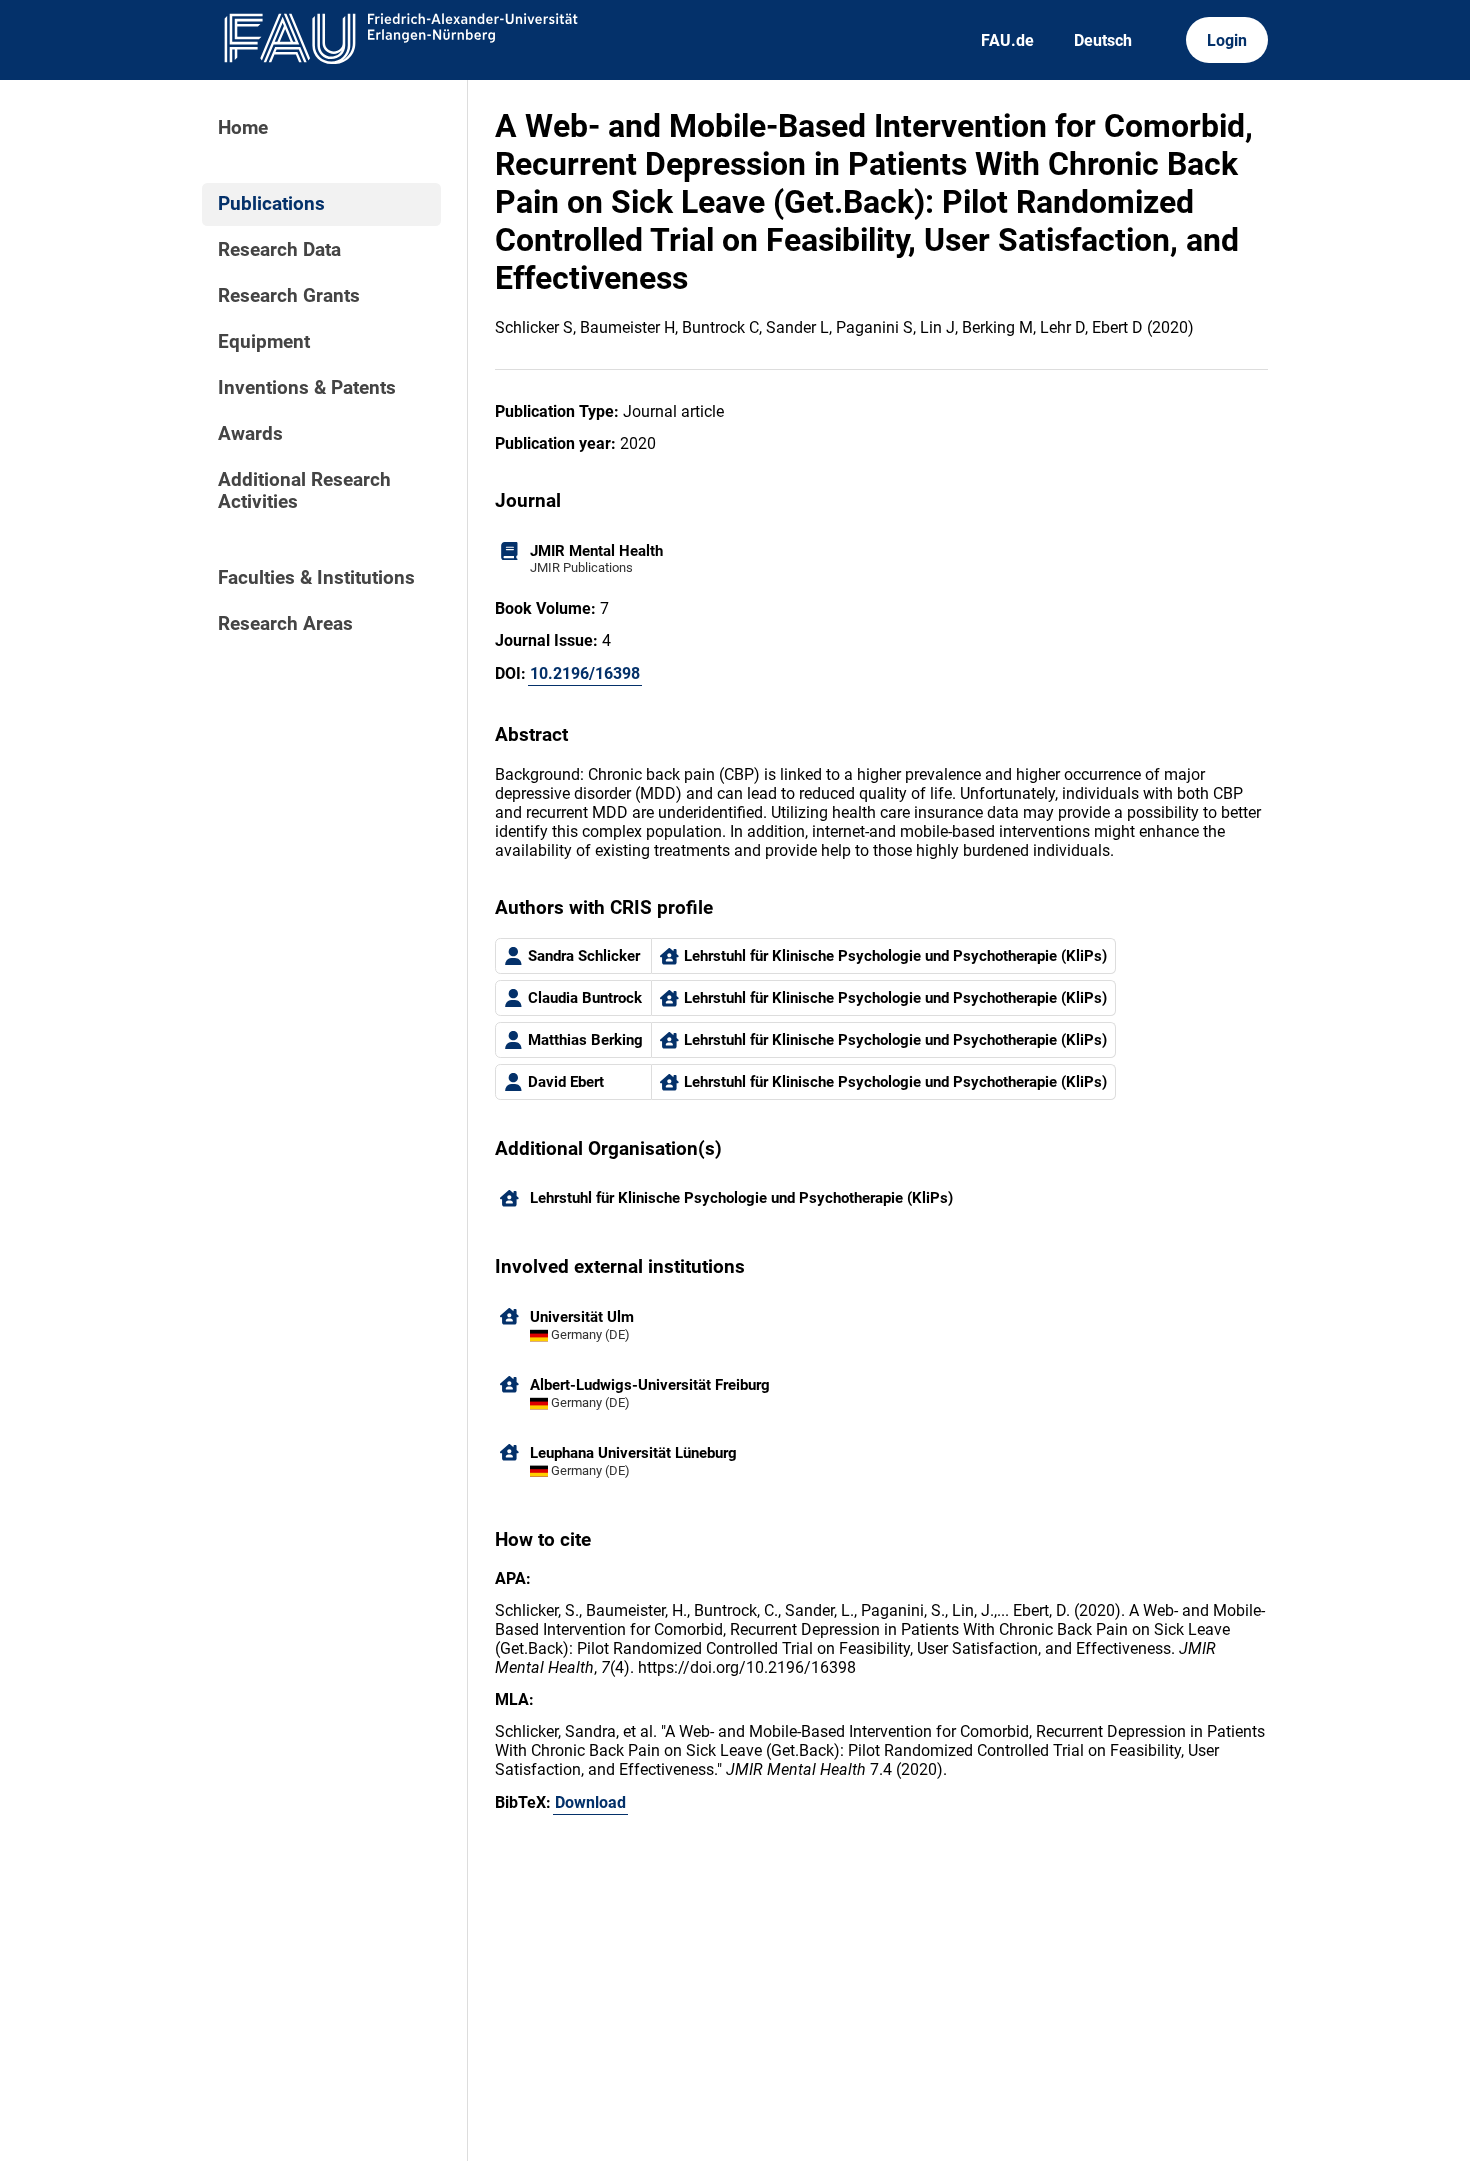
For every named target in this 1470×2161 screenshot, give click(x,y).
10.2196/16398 (585, 673)
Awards (250, 434)
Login (1227, 40)
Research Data (279, 250)
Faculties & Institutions (316, 578)
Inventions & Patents (307, 388)
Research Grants (289, 296)
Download (590, 1802)
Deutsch (1103, 40)
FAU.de (1007, 40)
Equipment (264, 342)
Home (243, 128)
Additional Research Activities (304, 491)
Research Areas (285, 624)
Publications (271, 204)
